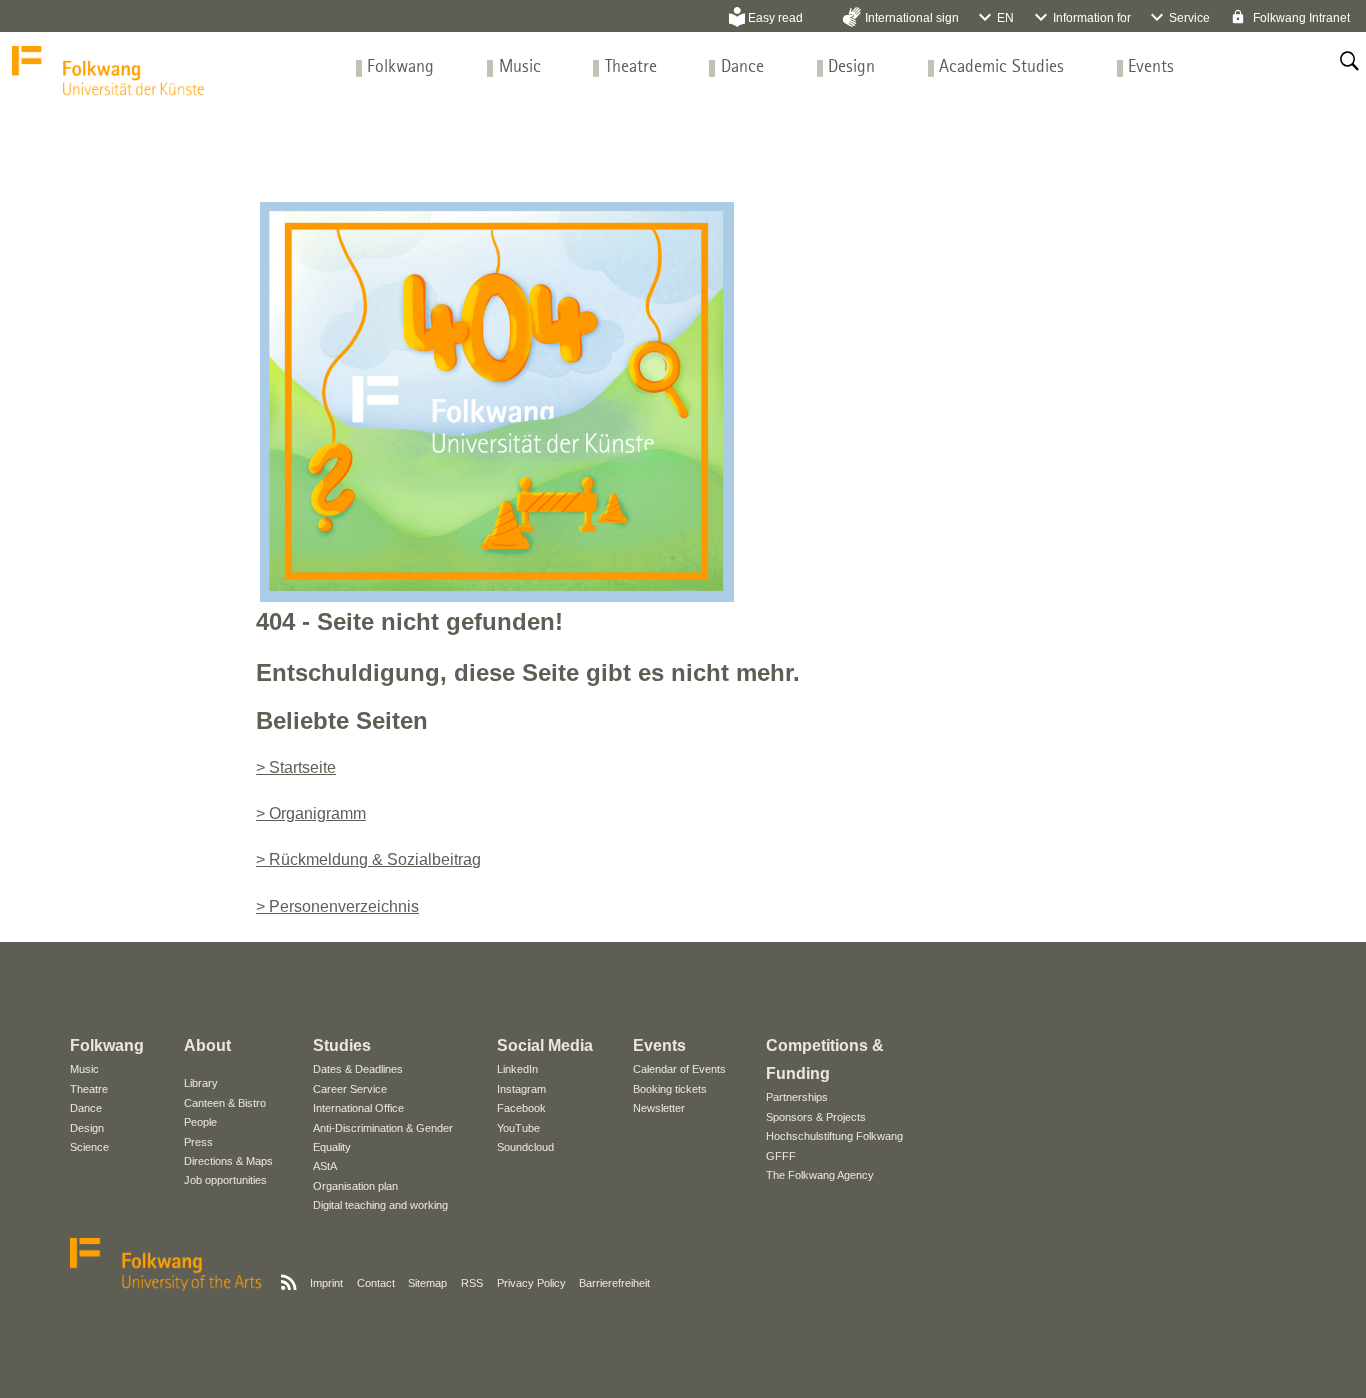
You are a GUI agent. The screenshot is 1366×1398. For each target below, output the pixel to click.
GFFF (781, 1156)
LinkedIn (517, 1069)
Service (1189, 18)
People (200, 1122)
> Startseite (296, 767)
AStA (325, 1166)
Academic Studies (1001, 67)
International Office (358, 1108)
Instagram (521, 1089)
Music (520, 67)
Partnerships (797, 1097)
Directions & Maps (228, 1161)
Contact (376, 1283)
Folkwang (400, 67)
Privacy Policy (531, 1283)
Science (89, 1147)
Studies (342, 1045)
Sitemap (427, 1283)
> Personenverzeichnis (337, 906)
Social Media (545, 1045)
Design (851, 67)
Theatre (631, 67)
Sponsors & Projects (816, 1117)
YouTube (518, 1128)
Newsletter (659, 1108)
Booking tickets (670, 1089)
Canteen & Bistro (225, 1103)
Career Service (350, 1089)
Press (198, 1142)
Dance (742, 67)
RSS (472, 1283)
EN (1005, 18)
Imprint (326, 1283)
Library (201, 1083)
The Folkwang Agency (820, 1175)
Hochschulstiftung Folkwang (834, 1136)
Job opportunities (225, 1180)
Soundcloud (525, 1147)
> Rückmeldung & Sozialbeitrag (368, 859)
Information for (1092, 18)
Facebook (521, 1108)
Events (1151, 67)
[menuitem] (400, 67)
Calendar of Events (679, 1069)
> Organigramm (311, 813)
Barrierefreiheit (614, 1283)
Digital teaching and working (380, 1205)
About (207, 1045)
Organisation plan (355, 1186)
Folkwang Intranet (1300, 18)
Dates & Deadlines (358, 1069)
